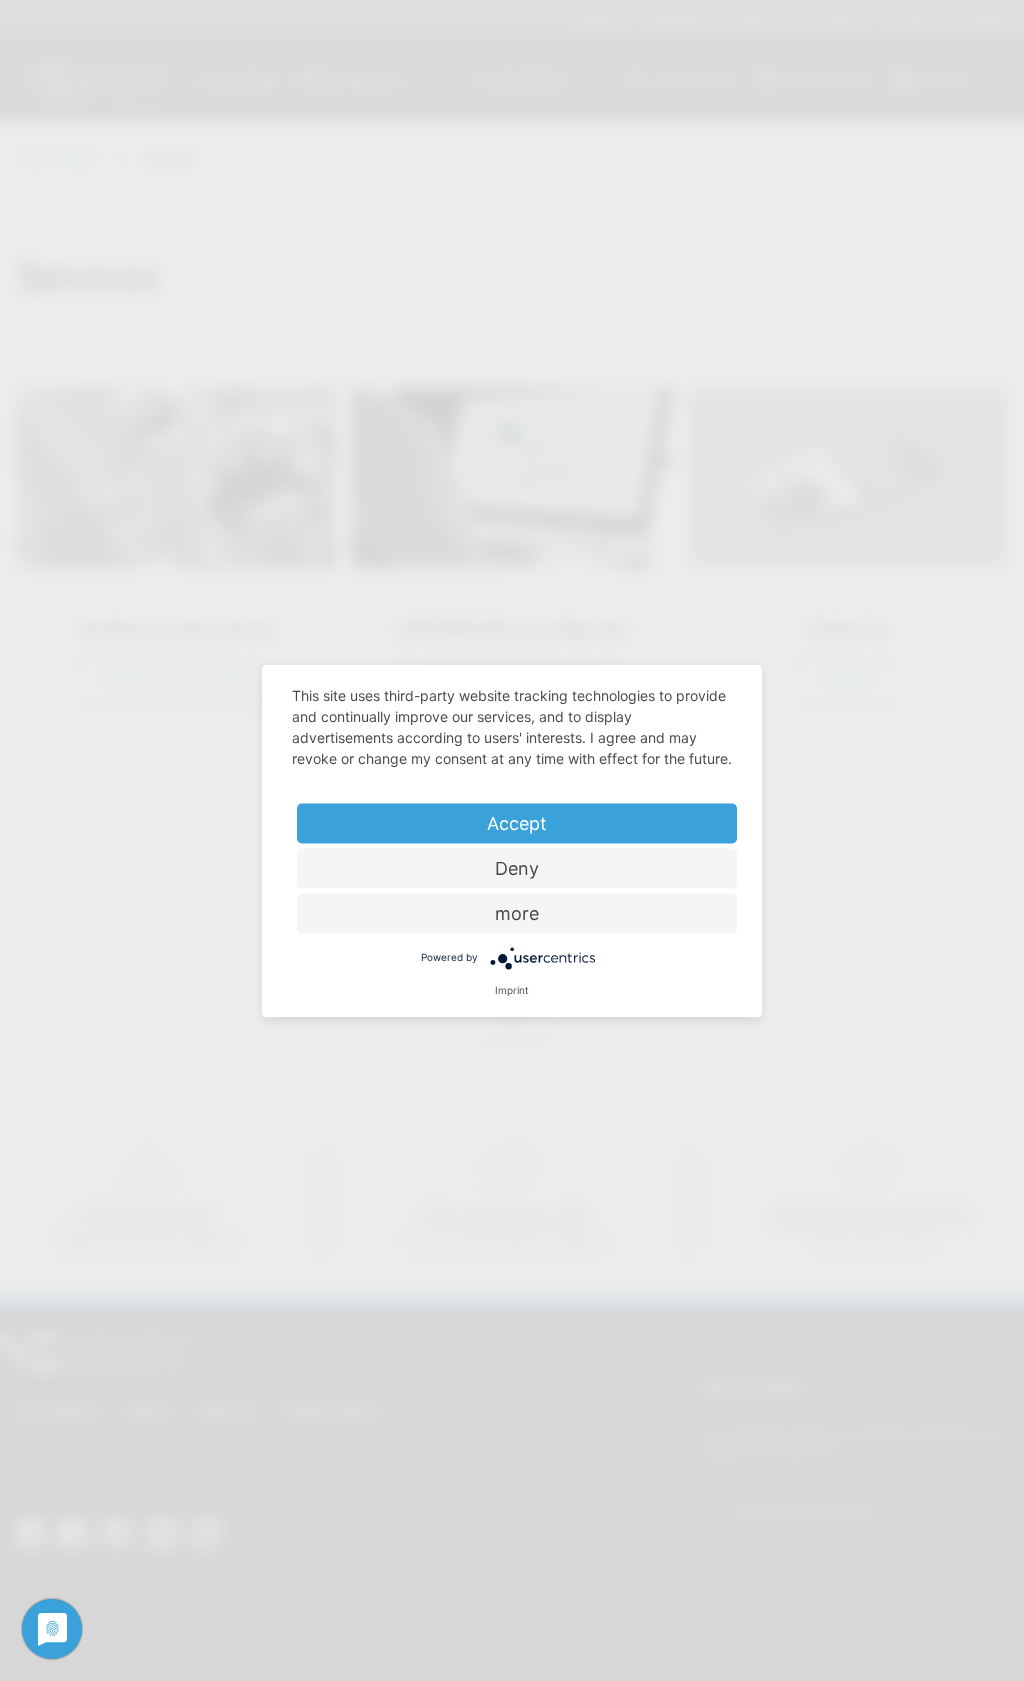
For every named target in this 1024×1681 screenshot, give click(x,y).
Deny (517, 867)
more (517, 912)
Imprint (512, 989)
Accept (517, 822)
